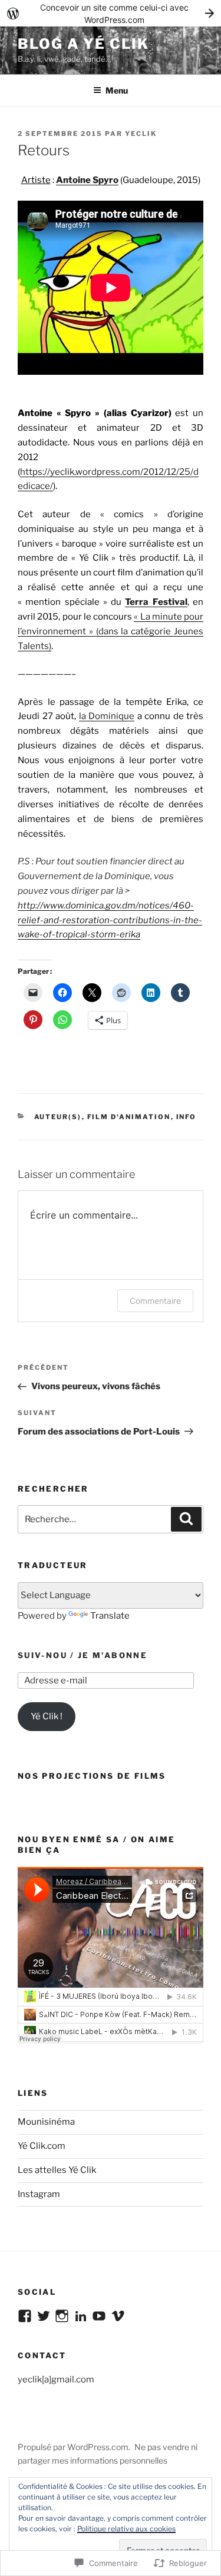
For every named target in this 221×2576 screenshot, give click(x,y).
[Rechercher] (186, 1519)
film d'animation (129, 1117)
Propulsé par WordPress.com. (74, 2447)
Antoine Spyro (87, 180)
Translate (110, 1616)
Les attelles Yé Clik (57, 2170)
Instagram (39, 2194)
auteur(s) (58, 1117)
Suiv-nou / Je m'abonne (83, 1655)
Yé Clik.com (42, 2146)
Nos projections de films (92, 1776)
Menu (117, 90)
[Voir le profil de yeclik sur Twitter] (44, 2316)
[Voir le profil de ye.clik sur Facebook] (25, 2316)
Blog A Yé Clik (83, 44)
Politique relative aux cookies (126, 2529)
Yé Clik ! (47, 1716)
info (187, 1117)
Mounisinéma (46, 2122)
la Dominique (107, 716)
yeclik (141, 134)
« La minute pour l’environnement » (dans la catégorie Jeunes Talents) (111, 631)
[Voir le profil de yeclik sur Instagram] (62, 2316)
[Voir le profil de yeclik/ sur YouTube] (99, 2316)
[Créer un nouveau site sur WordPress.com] (111, 13)
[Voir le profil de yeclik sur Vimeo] (118, 2316)
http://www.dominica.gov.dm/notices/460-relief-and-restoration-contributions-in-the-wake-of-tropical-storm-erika (110, 920)
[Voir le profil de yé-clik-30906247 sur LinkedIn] (81, 2316)
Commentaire (155, 1301)
